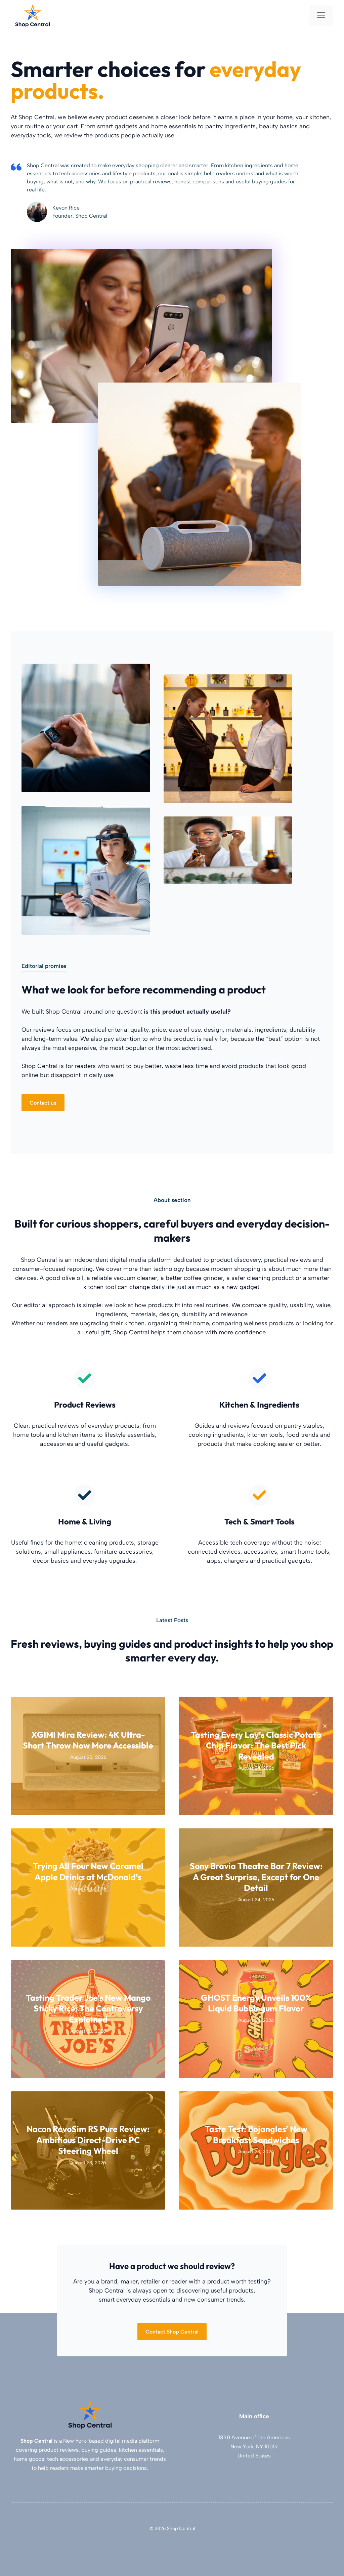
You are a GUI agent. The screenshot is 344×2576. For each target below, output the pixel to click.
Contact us (43, 1103)
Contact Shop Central (172, 2332)
